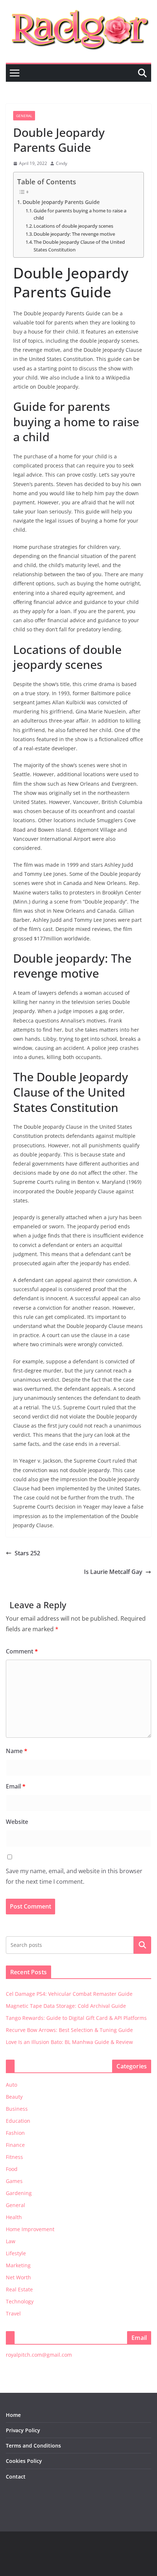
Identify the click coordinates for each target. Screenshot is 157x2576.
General (24, 116)
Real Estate (19, 2289)
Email (16, 1786)
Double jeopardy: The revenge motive (74, 234)
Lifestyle (16, 2253)
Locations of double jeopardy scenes (73, 226)
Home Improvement (30, 2229)
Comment (22, 1651)
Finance (15, 2145)
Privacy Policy (23, 2430)
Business (17, 2109)
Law (11, 2241)
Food (12, 2169)
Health (14, 2217)
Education (18, 2121)
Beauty (14, 2097)
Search (142, 1945)
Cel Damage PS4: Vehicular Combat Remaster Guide (69, 1994)
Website (17, 1822)
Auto (12, 2085)
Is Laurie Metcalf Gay (113, 1572)
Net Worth (18, 2277)
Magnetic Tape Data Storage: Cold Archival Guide (66, 2006)
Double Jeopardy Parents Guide (61, 202)
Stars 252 (27, 1553)
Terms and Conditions (33, 2446)
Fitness (14, 2157)
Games (14, 2181)
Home (13, 2415)
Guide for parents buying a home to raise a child (80, 214)
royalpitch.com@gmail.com (39, 2355)
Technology (20, 2301)
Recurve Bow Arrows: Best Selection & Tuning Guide (69, 2030)
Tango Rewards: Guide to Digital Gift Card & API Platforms (76, 2018)
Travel (13, 2313)
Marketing (18, 2265)
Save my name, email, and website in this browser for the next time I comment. (74, 1876)
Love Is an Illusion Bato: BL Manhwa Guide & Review (69, 2042)
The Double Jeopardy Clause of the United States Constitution (79, 246)
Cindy (62, 163)
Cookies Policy (24, 2461)
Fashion (15, 2133)
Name (17, 1751)
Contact (16, 2477)
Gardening (19, 2193)
